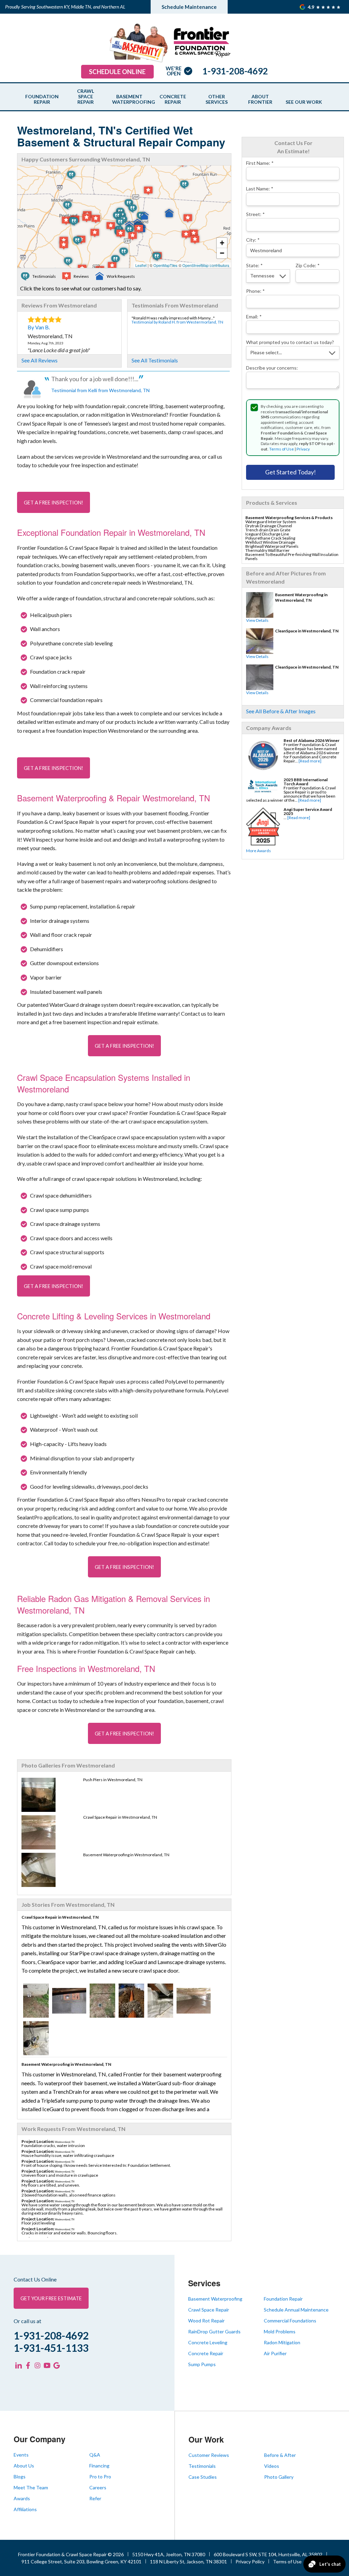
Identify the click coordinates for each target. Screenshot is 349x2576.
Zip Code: (308, 265)
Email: (254, 317)
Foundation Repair (42, 99)
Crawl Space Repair (86, 97)
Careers (98, 2487)
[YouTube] (47, 2365)
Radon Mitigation (282, 2342)
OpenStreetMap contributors (206, 265)
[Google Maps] (57, 2365)
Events (21, 2455)
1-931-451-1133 (51, 2348)
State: (254, 265)
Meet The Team (31, 2487)
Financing (99, 2466)
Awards (22, 2498)
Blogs (20, 2477)
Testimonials (202, 2466)
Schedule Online (117, 72)
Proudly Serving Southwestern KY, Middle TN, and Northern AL (65, 7)
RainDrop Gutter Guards (214, 2331)
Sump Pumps (202, 2364)
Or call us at (27, 2321)
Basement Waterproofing (129, 99)
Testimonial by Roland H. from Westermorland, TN (177, 322)
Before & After (280, 2455)
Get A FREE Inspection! (54, 503)
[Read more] (310, 761)
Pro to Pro (100, 2477)
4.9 (312, 7)
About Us (24, 2466)
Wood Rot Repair (206, 2321)
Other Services (217, 99)
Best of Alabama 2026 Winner (312, 740)
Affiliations (25, 2509)
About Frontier (260, 99)
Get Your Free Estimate (51, 2298)
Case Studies (203, 2477)
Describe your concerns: (272, 368)
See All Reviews (40, 360)
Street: (255, 214)
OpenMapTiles (165, 265)
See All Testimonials (155, 360)
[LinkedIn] (18, 2365)
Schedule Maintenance (189, 7)
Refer (95, 2498)
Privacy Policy (250, 2561)
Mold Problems (280, 2331)
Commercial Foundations (290, 2321)
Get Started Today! (291, 472)
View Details (257, 620)
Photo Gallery (279, 2477)
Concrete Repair (173, 99)
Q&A (95, 2455)
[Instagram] (37, 2365)
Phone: (255, 291)
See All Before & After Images (281, 711)
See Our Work (304, 102)
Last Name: (260, 189)
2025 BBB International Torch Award (306, 782)
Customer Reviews (209, 2455)
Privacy (303, 449)
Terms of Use (282, 449)
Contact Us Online (35, 2279)
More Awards (259, 851)
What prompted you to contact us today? (290, 342)
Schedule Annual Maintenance (296, 2310)
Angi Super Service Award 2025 (308, 811)
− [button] (222, 253)
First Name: (260, 163)
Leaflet (141, 265)
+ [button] (222, 243)
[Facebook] (28, 2365)
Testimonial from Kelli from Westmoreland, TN (100, 390)
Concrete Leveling (208, 2342)
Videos (272, 2466)
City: (253, 240)
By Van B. (39, 327)
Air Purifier (275, 2353)
